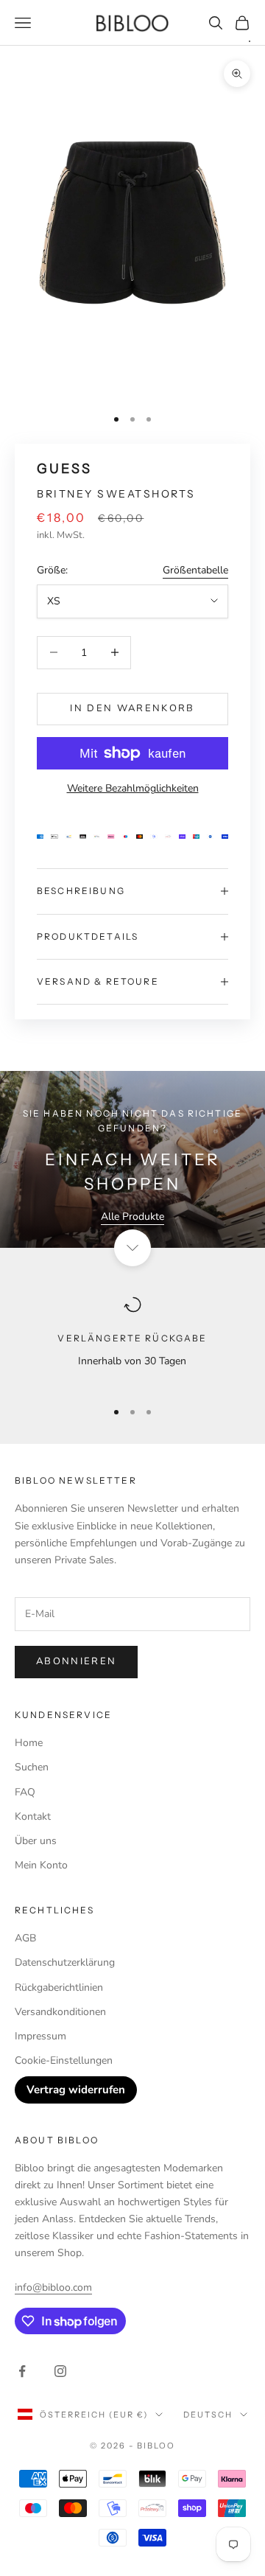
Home (29, 1743)
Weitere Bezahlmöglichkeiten (133, 788)
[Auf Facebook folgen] (22, 2371)
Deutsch (208, 2415)
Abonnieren (76, 1661)
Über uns (36, 1841)
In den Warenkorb (132, 708)
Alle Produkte (132, 1217)
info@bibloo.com (53, 2287)
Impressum (40, 2036)
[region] (132, 1341)
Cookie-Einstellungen (64, 2060)
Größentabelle (195, 570)
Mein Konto (41, 1865)
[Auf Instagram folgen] (60, 2371)
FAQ (25, 1792)
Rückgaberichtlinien (59, 1987)
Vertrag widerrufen (76, 2090)
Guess (64, 469)
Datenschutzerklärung (65, 1962)
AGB (25, 1938)
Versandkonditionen (60, 2012)
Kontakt (33, 1816)
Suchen (32, 1767)
